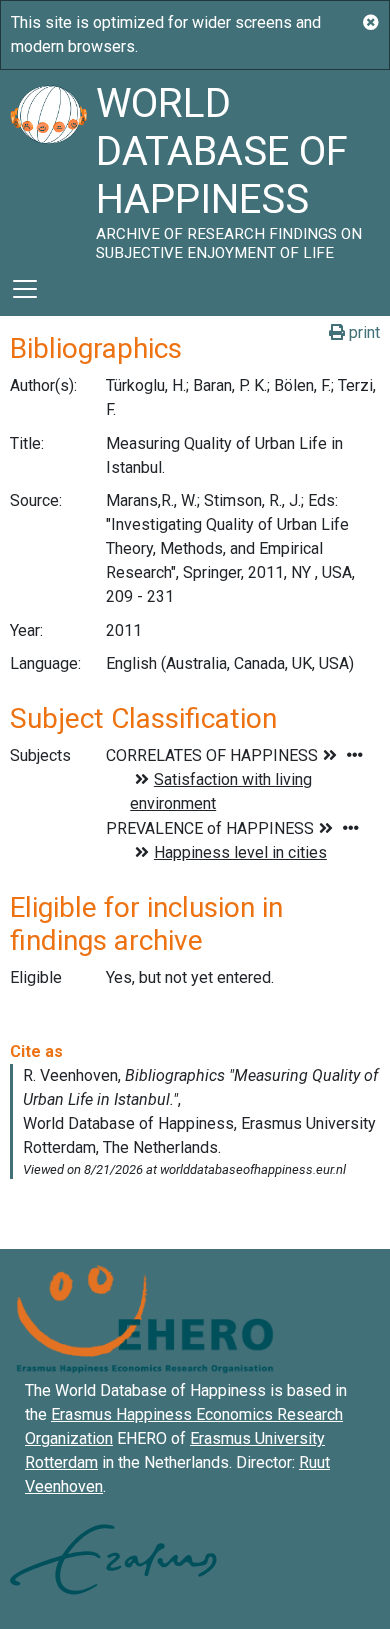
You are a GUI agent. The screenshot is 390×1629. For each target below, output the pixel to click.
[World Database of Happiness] (48, 166)
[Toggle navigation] (25, 289)
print (362, 332)
